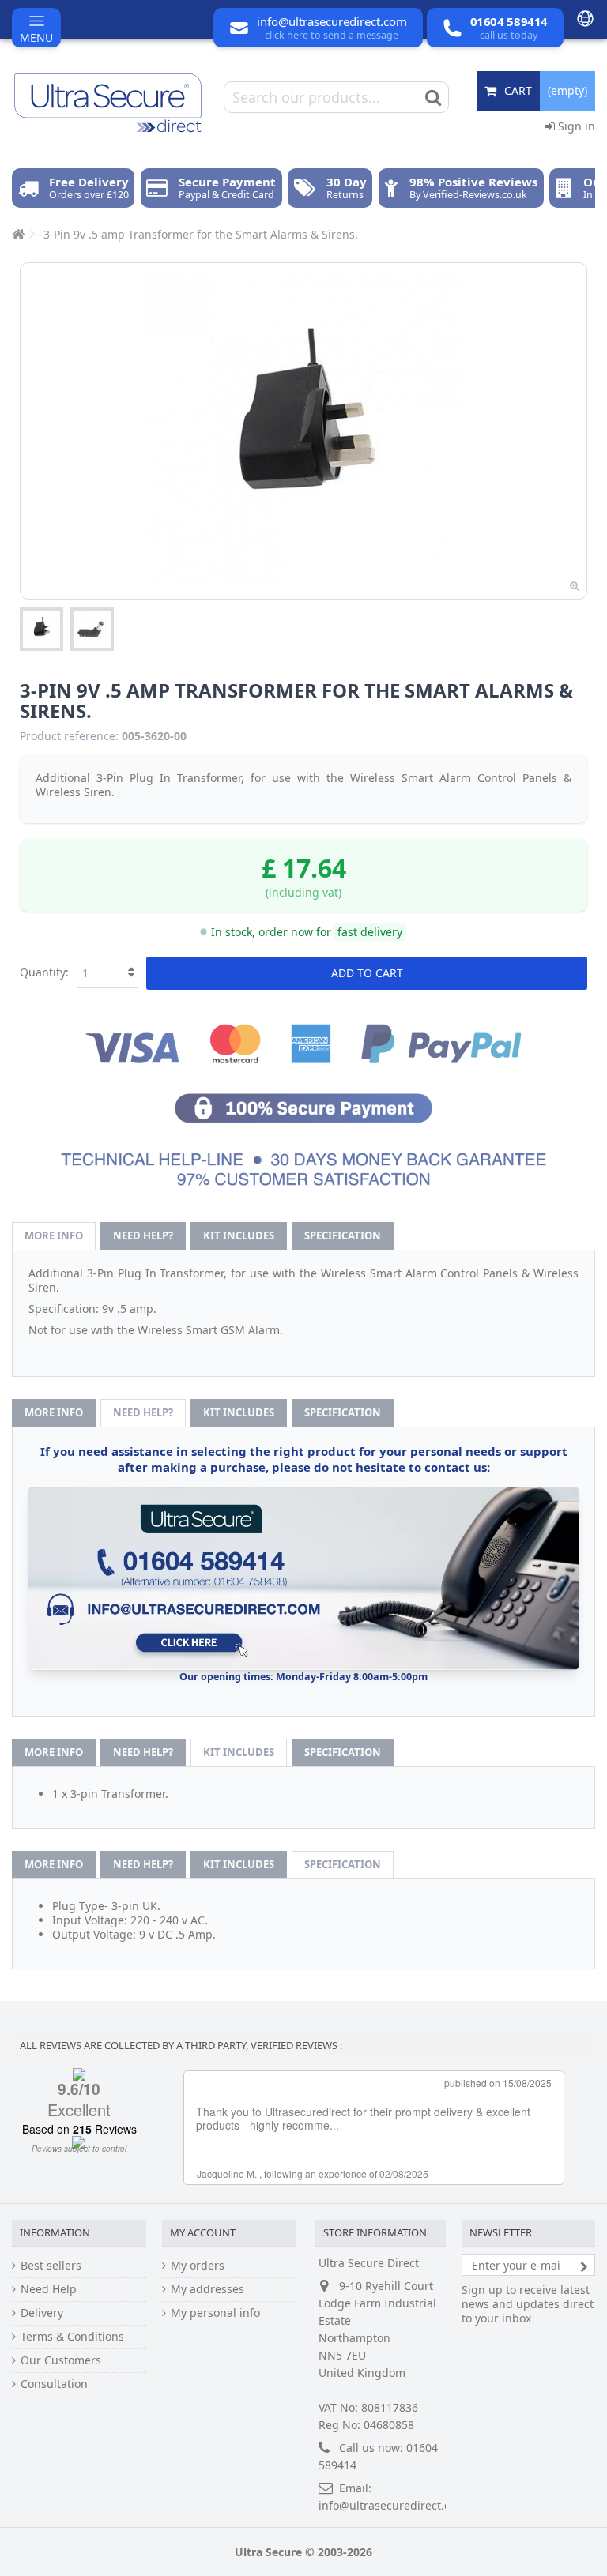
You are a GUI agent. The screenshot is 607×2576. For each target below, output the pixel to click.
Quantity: (44, 972)
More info (54, 1235)
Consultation (54, 2384)
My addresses (207, 2289)
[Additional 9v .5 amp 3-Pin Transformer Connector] (92, 629)
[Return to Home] (17, 234)
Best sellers (51, 2266)
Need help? (143, 1235)
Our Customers (61, 2360)
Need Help (49, 2289)
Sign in (575, 126)
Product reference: (69, 736)
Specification (343, 1235)
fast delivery (370, 932)
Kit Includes (239, 1235)
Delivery (42, 2313)
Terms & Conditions (72, 2337)
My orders (198, 2266)
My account (203, 2232)
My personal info (215, 2313)
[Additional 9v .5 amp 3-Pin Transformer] (41, 629)
